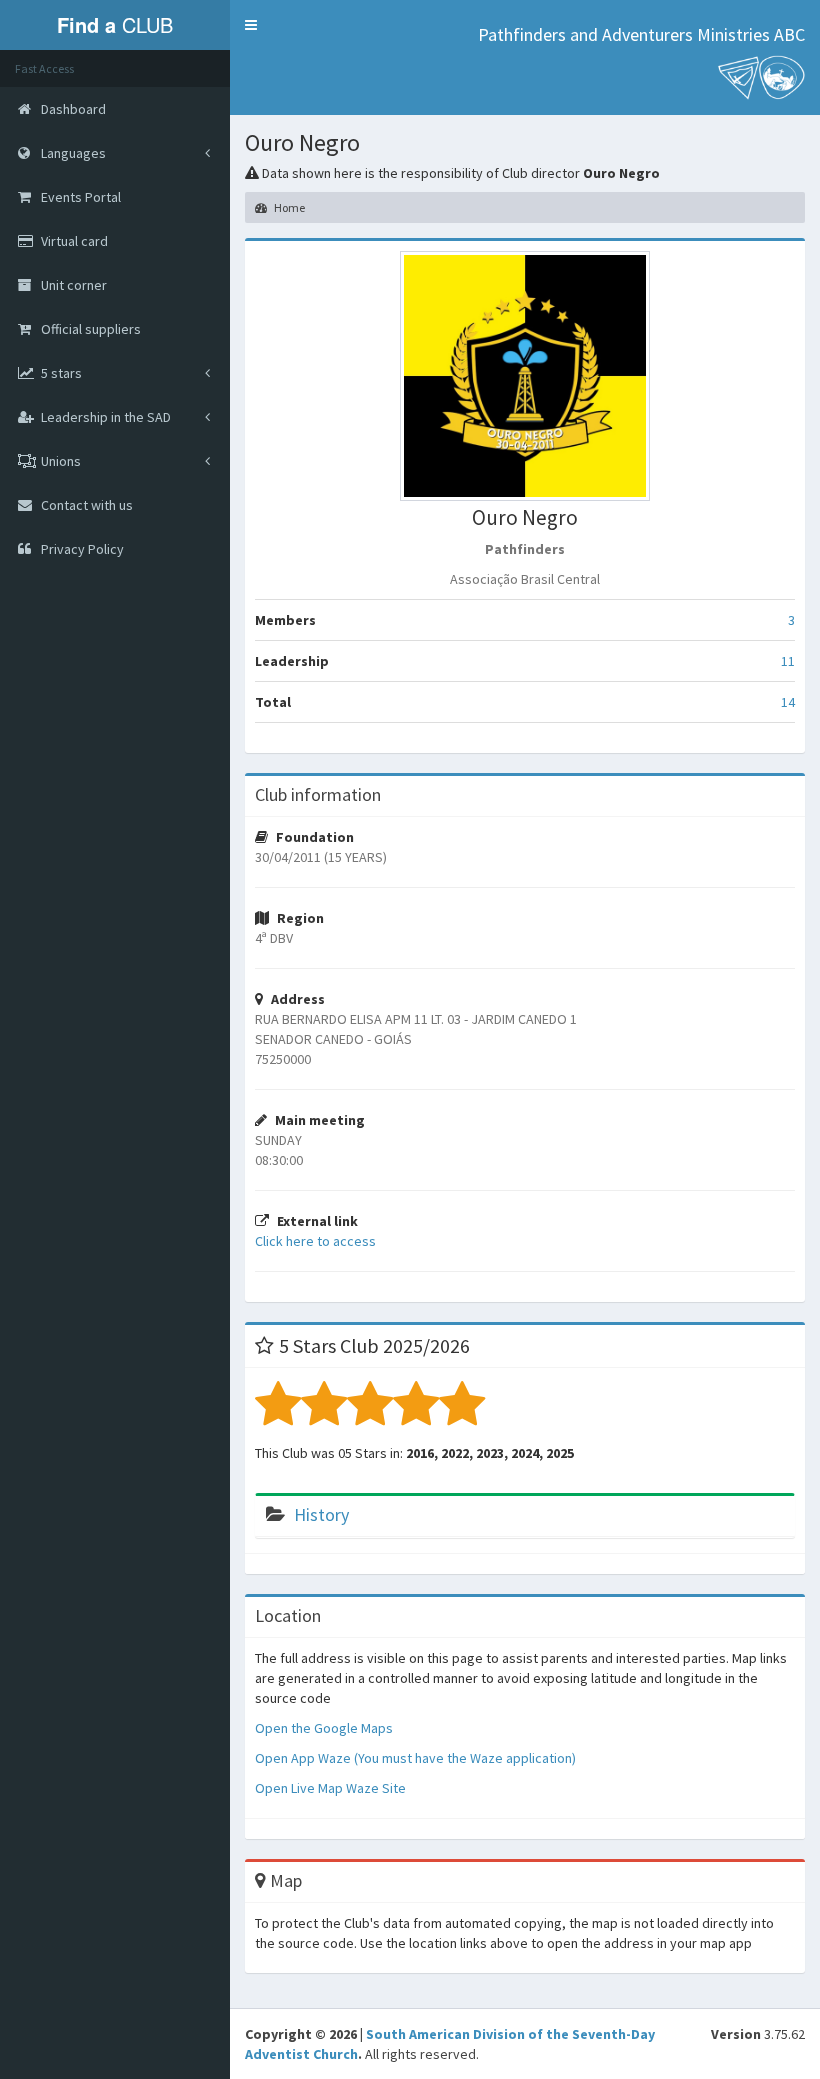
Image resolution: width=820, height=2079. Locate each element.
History (321, 1514)
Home (288, 207)
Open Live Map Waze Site (330, 1788)
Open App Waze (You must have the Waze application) (415, 1758)
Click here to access (315, 1241)
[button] (251, 25)
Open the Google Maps (324, 1728)
